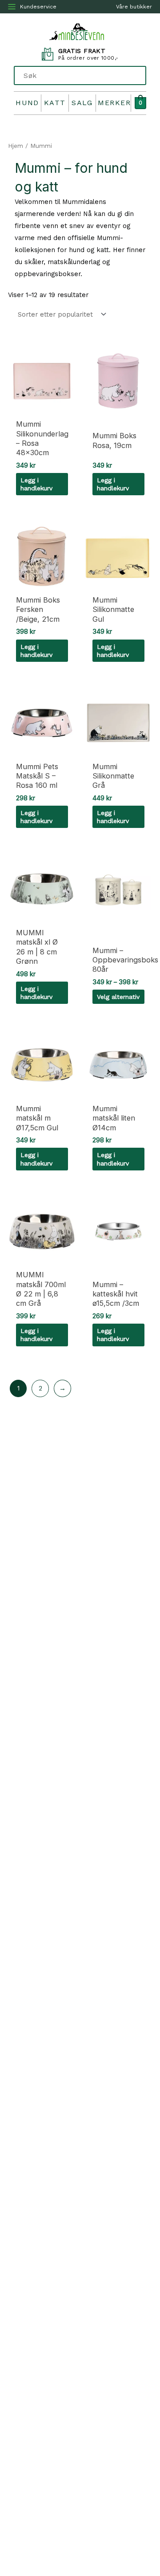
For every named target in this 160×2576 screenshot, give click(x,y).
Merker (114, 103)
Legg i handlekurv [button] (36, 484)
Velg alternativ (118, 997)
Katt (55, 103)
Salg (82, 103)
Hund (27, 103)
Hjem (16, 146)
